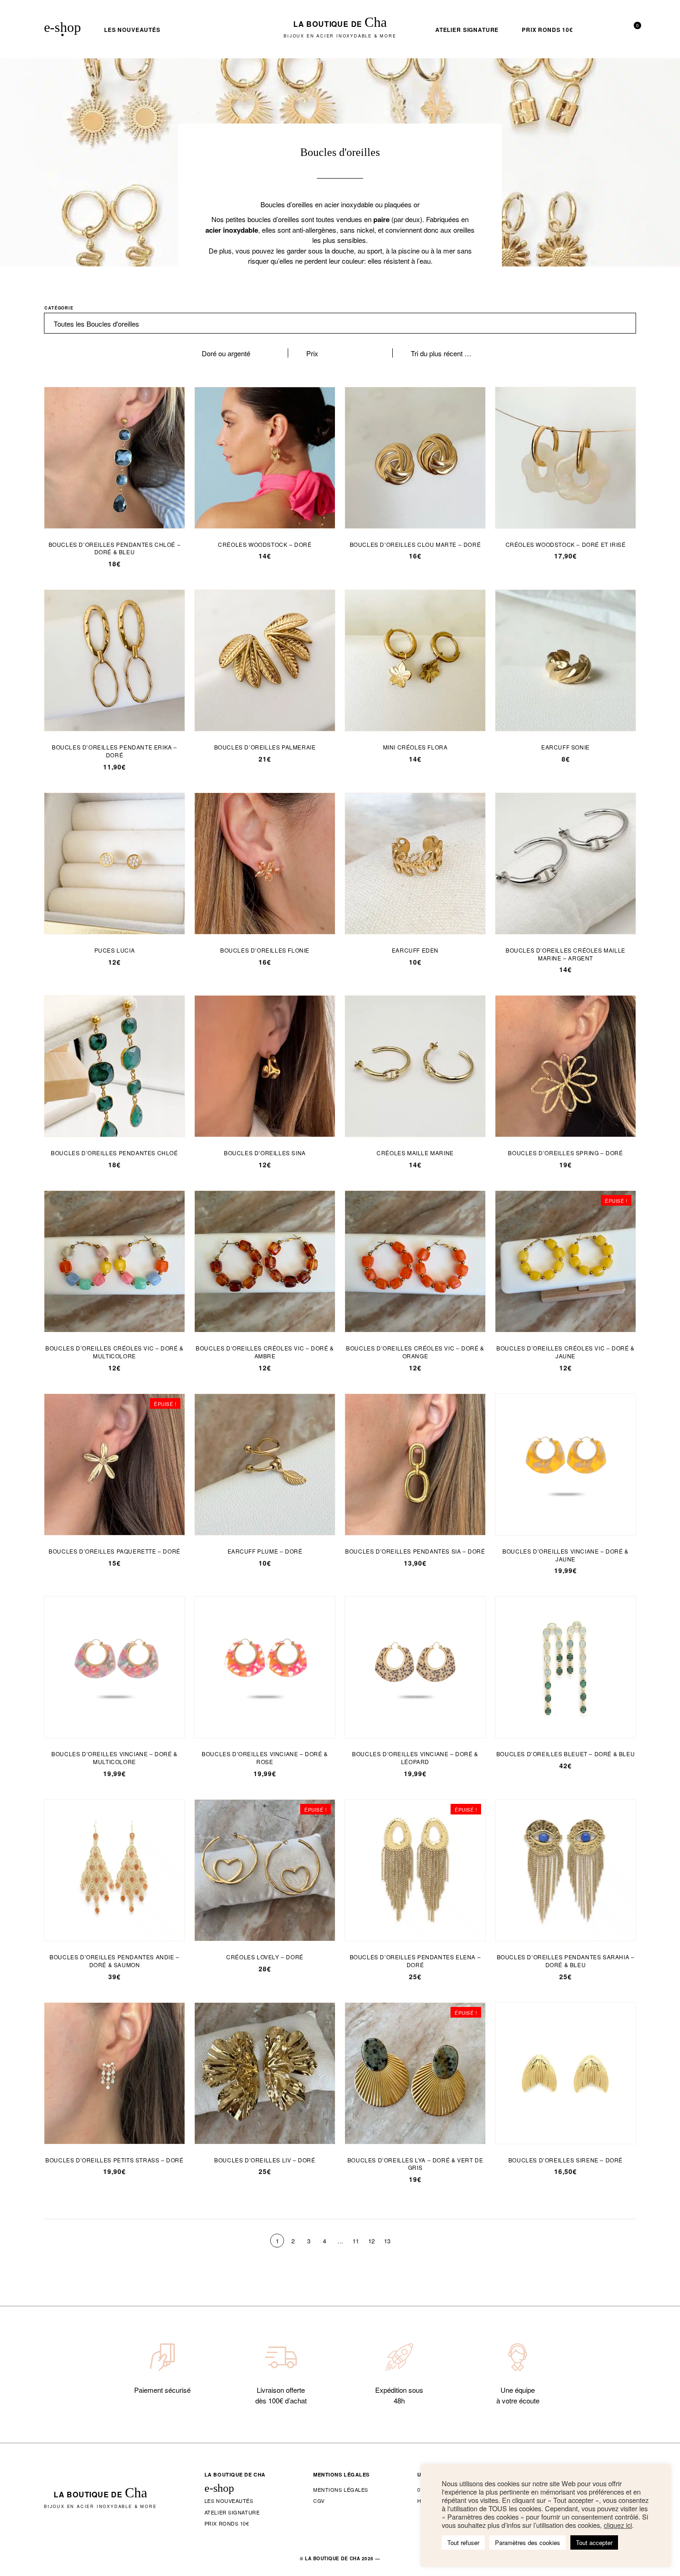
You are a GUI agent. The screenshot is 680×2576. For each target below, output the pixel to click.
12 (371, 2241)
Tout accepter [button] (594, 2542)
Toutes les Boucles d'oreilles (96, 324)
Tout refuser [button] (463, 2542)
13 (387, 2241)
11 (356, 2241)
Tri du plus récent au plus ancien (441, 353)
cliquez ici (618, 2525)
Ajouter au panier (114, 454)
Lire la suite (566, 1257)
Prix (312, 353)
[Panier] (633, 30)
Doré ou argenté (226, 353)
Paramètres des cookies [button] (528, 2542)
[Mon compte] (616, 30)
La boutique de (340, 29)
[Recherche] (599, 30)
